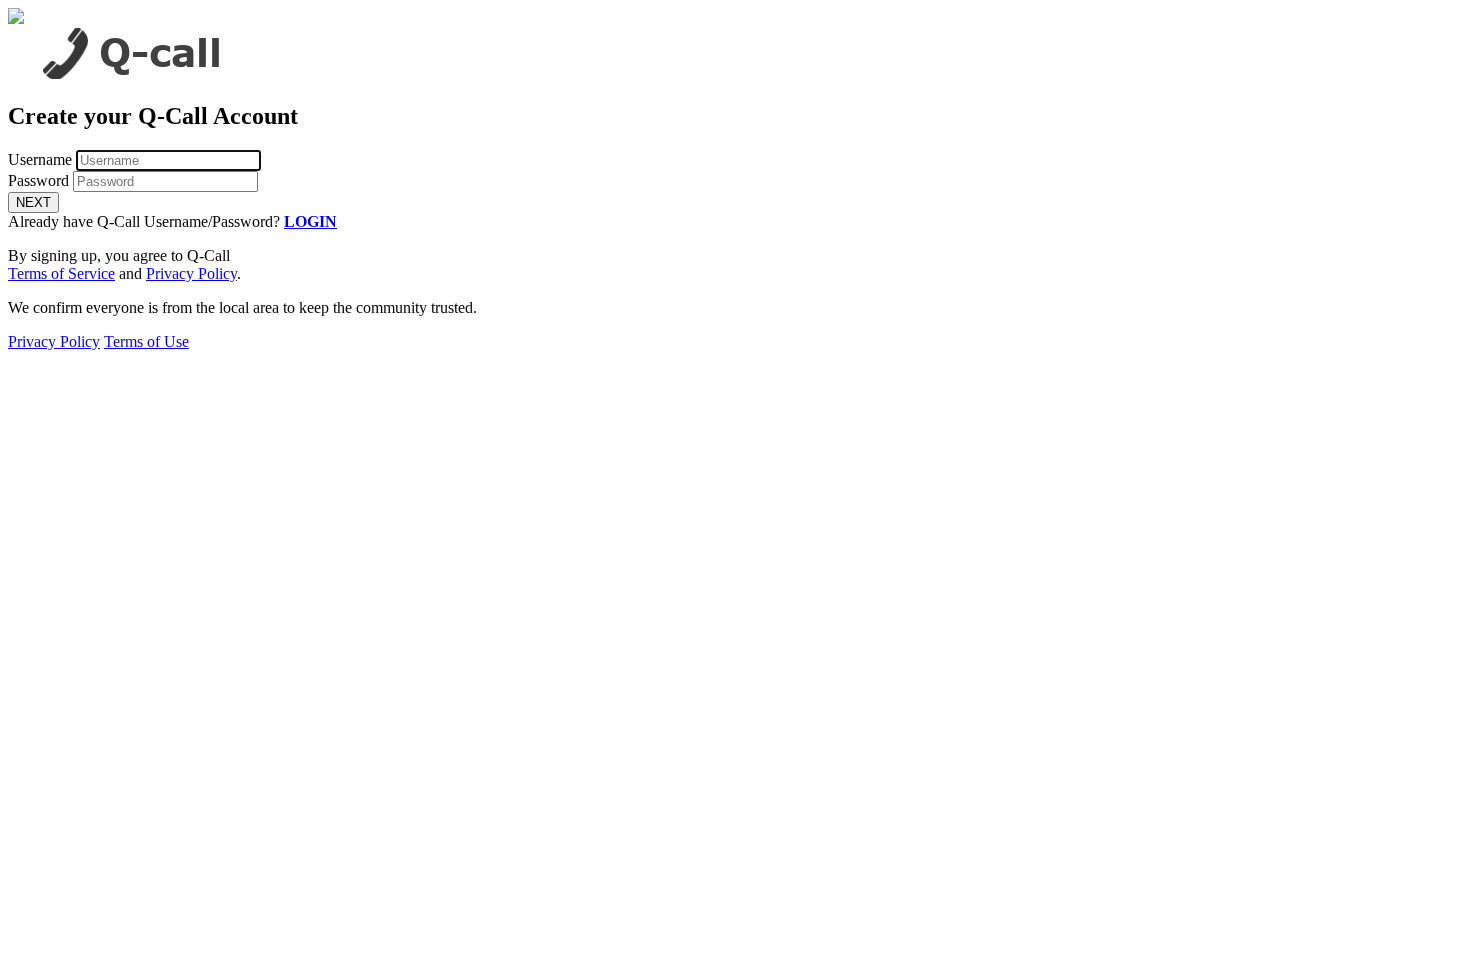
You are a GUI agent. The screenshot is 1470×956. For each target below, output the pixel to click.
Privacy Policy (191, 273)
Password (38, 180)
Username (40, 159)
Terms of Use (146, 341)
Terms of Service (61, 273)
